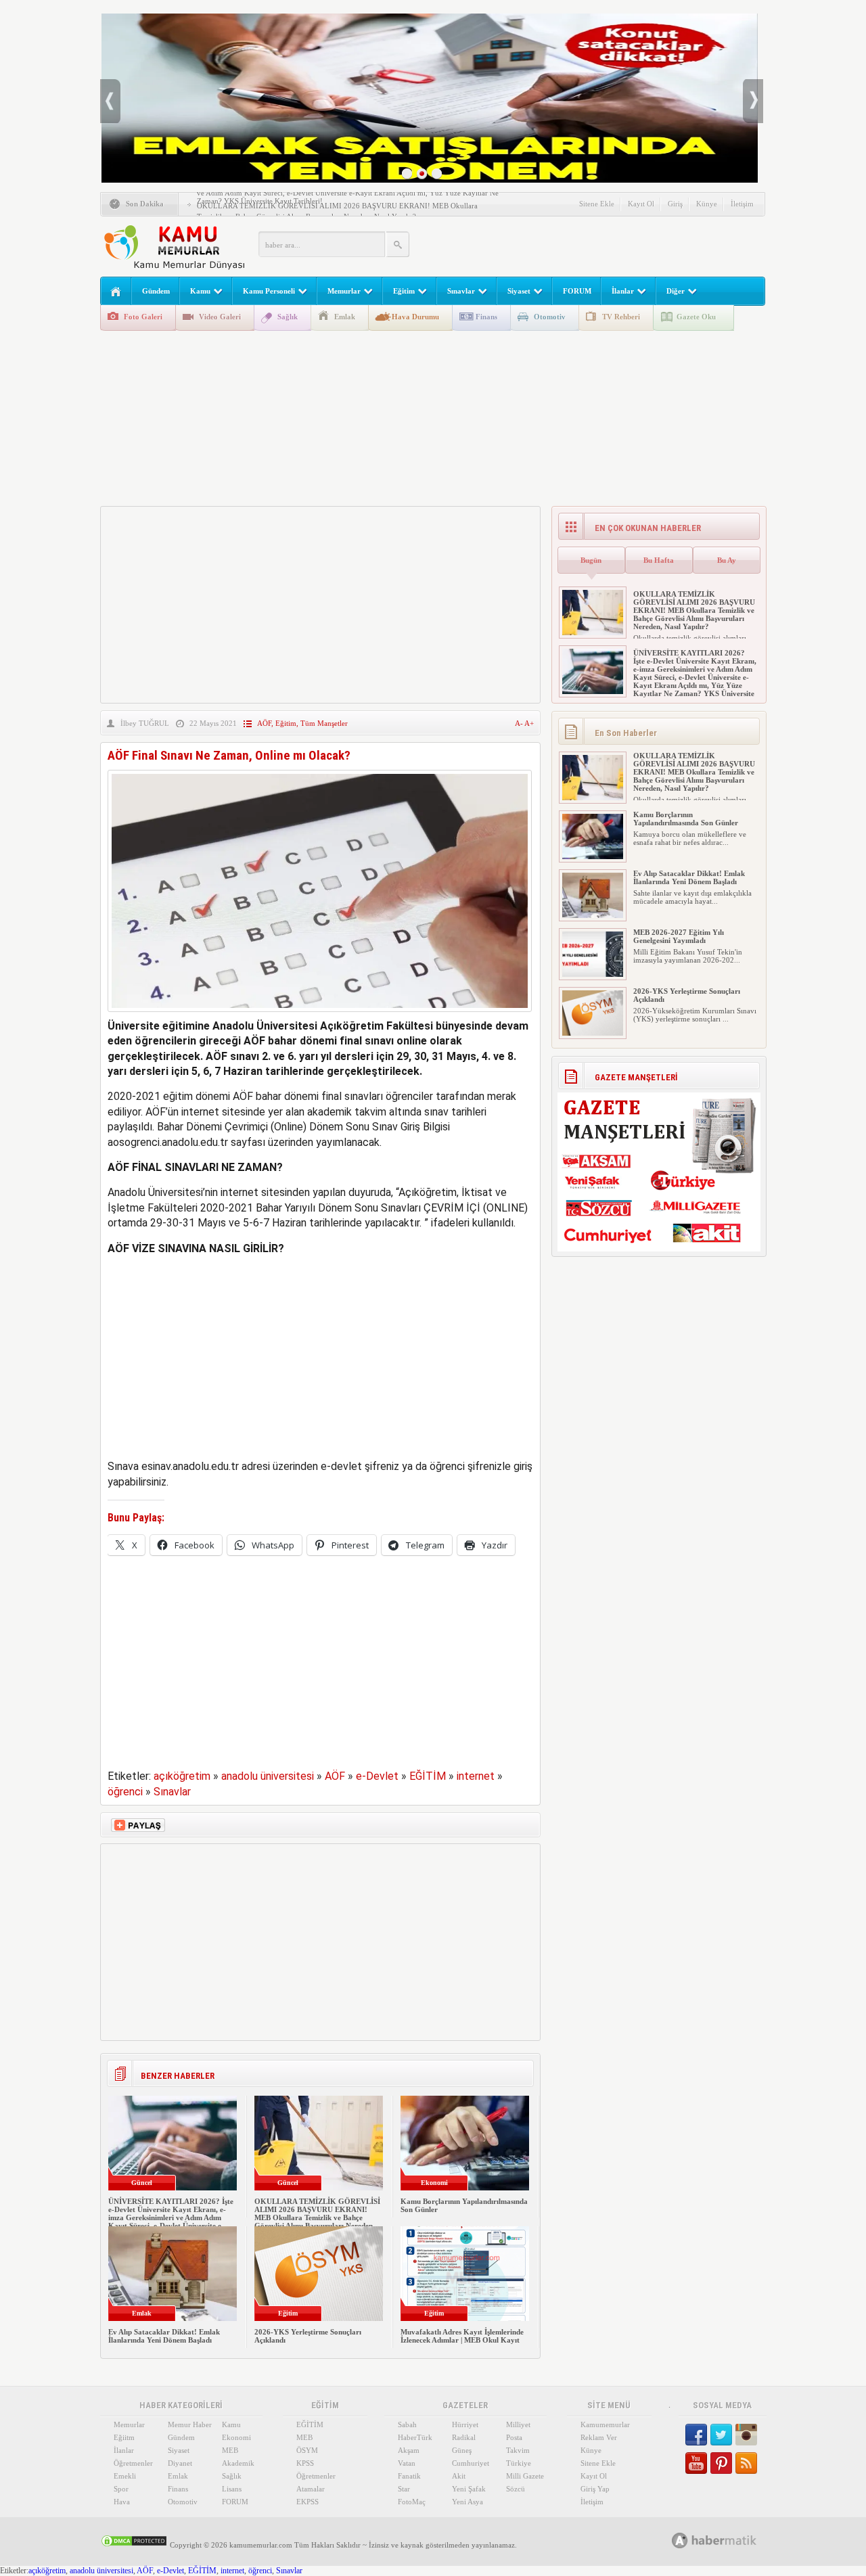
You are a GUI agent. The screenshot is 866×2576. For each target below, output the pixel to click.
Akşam (409, 2450)
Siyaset (519, 291)
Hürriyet (465, 2424)
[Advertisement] (605, 244)
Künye (707, 204)
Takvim (518, 2450)
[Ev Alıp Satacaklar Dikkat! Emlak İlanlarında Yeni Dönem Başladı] (593, 915)
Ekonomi (236, 2437)
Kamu (200, 291)
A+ (529, 723)
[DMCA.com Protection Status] (134, 2545)
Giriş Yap (595, 2489)
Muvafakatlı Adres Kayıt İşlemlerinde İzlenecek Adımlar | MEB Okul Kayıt (462, 2336)
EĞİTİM (428, 1776)
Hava (122, 2502)
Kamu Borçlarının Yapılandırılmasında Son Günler (686, 819)
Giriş (675, 204)
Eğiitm (124, 2437)
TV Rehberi (621, 317)
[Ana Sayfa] (116, 292)
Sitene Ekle (597, 204)
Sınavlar (461, 291)
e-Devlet (377, 1776)
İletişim (742, 204)
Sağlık (288, 317)
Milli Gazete (525, 2476)
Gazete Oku (696, 317)
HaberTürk (415, 2437)
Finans (486, 317)
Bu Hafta (659, 560)
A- (520, 723)
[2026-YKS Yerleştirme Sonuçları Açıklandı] (593, 1033)
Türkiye (519, 2463)
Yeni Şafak (469, 2489)
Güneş (462, 2450)
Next (753, 101)
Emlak (345, 317)
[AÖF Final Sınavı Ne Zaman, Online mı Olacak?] (320, 1015)
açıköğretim (182, 1776)
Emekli (125, 2476)
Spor (121, 2489)
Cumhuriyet (471, 2463)
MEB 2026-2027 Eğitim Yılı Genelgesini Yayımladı (679, 936)
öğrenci (125, 1792)
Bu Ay (727, 560)
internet (476, 1776)
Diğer (676, 291)
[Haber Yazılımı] (729, 2540)
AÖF (264, 723)
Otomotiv (550, 317)
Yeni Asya (468, 2502)
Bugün (591, 560)
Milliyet (518, 2424)
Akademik (238, 2463)
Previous (110, 101)
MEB (230, 2450)
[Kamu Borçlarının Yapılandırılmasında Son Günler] (593, 856)
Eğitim (404, 291)
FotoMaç (412, 2502)
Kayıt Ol (641, 204)
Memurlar (344, 291)
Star (404, 2489)
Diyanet (180, 2463)
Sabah (407, 2424)
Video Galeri (220, 317)
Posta (514, 2437)
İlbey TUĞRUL (145, 723)
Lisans (232, 2489)
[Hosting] (680, 2540)
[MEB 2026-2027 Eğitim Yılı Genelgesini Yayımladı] (593, 974)
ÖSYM (307, 2450)
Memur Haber (190, 2424)
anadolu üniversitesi (268, 1776)
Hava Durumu (415, 317)
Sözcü (516, 2489)
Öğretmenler (133, 2463)
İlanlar (623, 291)
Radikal (464, 2437)
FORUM (577, 291)
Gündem (156, 291)
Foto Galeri (143, 317)
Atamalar (311, 2489)
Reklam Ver (599, 2437)
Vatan (407, 2463)
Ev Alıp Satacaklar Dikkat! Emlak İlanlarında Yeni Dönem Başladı (164, 2336)
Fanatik (409, 2476)
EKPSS (307, 2502)
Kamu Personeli (269, 291)
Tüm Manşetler (324, 723)
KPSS (305, 2463)
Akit (459, 2476)
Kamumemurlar (605, 2424)
